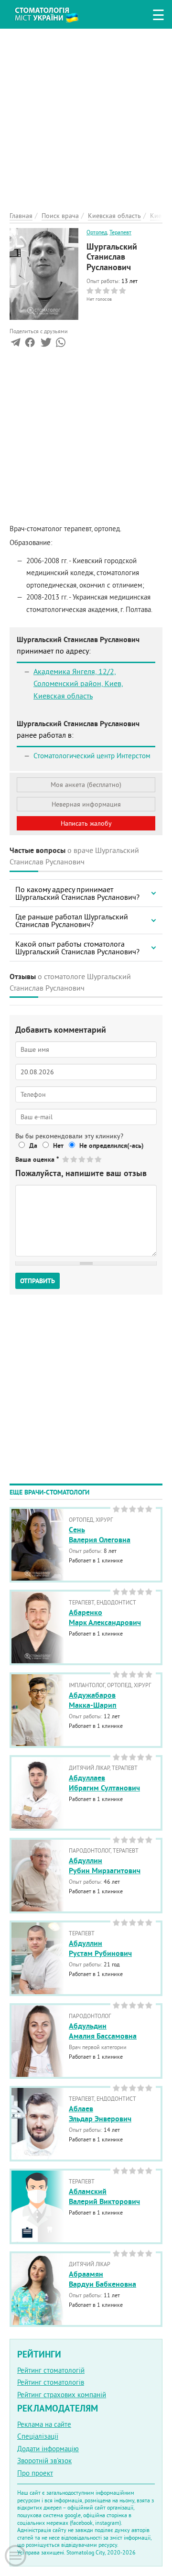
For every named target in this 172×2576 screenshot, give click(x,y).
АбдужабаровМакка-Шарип (93, 1700)
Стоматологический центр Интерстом (92, 756)
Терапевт (120, 232)
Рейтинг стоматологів (51, 2382)
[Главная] (54, 13)
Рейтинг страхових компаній (62, 2395)
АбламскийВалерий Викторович (104, 2196)
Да (33, 1146)
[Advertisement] (86, 115)
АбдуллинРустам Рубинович (100, 1948)
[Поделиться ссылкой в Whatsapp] (61, 344)
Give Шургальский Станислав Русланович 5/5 (99, 1159)
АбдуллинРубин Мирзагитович (105, 1866)
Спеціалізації (38, 2436)
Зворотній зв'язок (44, 2461)
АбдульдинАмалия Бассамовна (103, 2031)
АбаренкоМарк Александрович (105, 1617)
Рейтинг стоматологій (51, 2370)
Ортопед (97, 232)
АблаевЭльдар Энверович (100, 2114)
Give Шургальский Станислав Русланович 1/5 (66, 1159)
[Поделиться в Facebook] (30, 344)
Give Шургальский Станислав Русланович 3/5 (82, 1159)
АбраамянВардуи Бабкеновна (102, 2279)
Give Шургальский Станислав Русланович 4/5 (91, 1159)
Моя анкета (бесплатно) (86, 785)
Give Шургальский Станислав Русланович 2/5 (74, 1159)
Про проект (35, 2473)
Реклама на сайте (44, 2424)
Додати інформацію (48, 2449)
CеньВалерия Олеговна (100, 1535)
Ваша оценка (37, 1159)
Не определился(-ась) (112, 1146)
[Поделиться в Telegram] (16, 344)
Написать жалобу (86, 823)
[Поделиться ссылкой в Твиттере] (45, 344)
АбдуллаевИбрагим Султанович (104, 1783)
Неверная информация (86, 804)
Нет (58, 1146)
